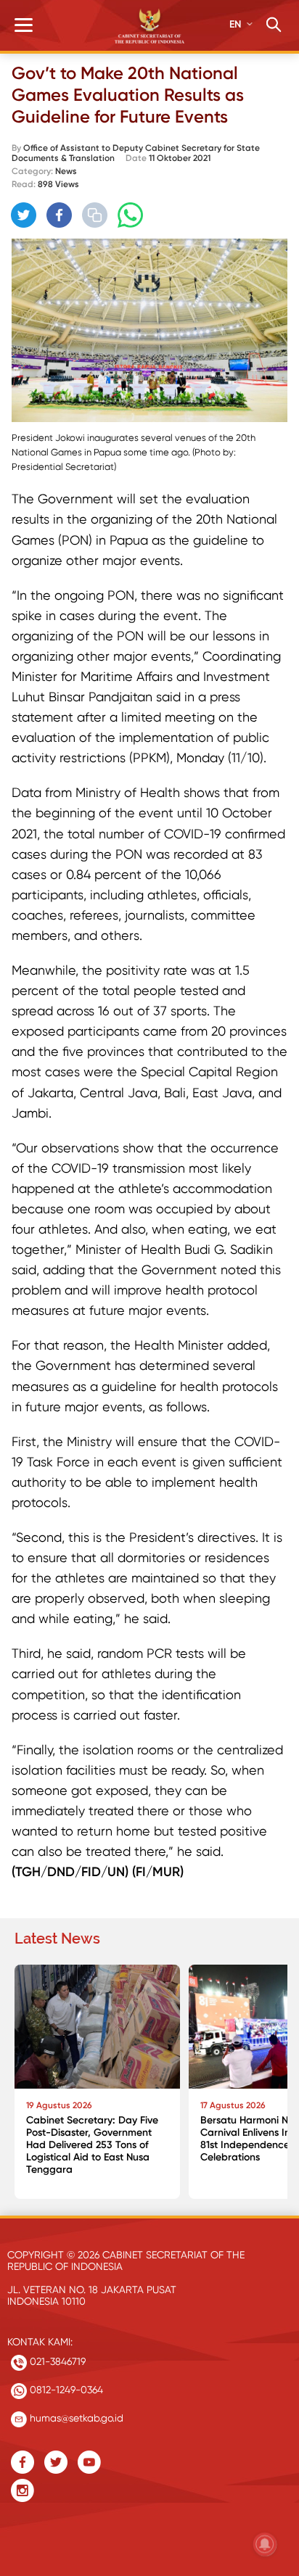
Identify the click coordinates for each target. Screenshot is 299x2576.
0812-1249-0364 (65, 2390)
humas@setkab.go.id (75, 2418)
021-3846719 (56, 2361)
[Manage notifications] (265, 2544)
